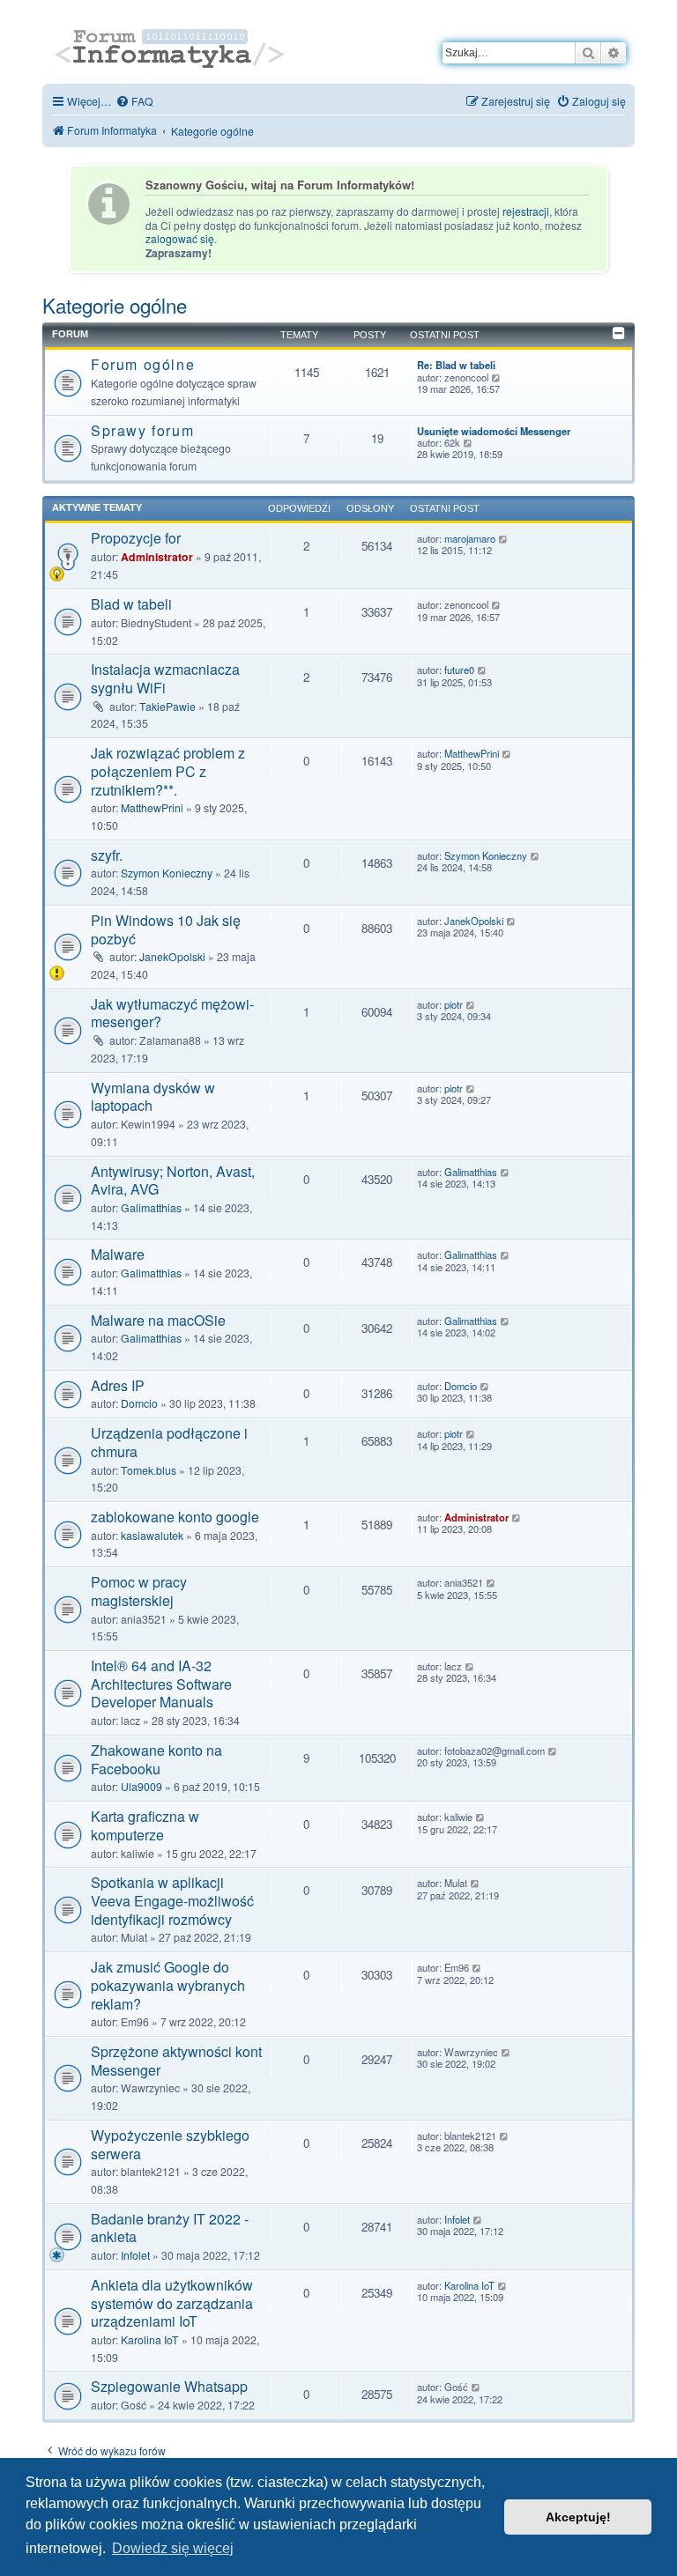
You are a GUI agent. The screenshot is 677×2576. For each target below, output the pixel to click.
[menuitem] (134, 101)
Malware (118, 1254)
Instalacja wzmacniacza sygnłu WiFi (165, 678)
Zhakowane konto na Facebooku (156, 1759)
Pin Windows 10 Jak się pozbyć (166, 929)
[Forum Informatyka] (171, 46)
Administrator (157, 557)
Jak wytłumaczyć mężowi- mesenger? (172, 1013)
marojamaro (470, 539)
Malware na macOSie (158, 1320)
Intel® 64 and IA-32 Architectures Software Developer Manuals (161, 1684)
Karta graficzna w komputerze (145, 1825)
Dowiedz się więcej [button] (173, 2548)
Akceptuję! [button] (578, 2517)
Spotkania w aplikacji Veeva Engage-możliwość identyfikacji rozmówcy (172, 1900)
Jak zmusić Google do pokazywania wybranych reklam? (168, 1985)
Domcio (139, 1403)
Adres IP (118, 1385)
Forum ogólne (143, 364)
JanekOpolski (172, 956)
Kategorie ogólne (115, 305)
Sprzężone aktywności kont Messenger (176, 2061)
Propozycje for (136, 538)
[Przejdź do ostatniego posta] (504, 539)
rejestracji (526, 211)
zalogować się (180, 239)
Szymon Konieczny (167, 873)
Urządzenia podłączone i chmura (169, 1442)
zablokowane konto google (175, 1517)
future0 (459, 670)
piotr (454, 1005)
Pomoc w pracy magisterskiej (139, 1591)
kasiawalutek (152, 1535)
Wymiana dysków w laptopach (153, 1097)
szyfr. (107, 855)
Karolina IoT (150, 2339)
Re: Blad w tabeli (456, 365)
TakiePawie (167, 706)
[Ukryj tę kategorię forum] (619, 333)
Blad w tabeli (131, 604)
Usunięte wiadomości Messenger (494, 431)
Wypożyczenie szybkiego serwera (170, 2144)
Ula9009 (141, 1786)
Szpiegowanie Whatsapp (169, 2386)
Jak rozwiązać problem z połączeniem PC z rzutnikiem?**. (168, 771)
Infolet (135, 2255)
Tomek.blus (149, 1470)
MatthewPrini (152, 807)
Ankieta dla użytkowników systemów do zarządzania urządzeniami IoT (172, 2303)
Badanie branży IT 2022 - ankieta (170, 2228)
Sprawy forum (142, 430)
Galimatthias (151, 1207)
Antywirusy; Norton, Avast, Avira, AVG (173, 1181)
